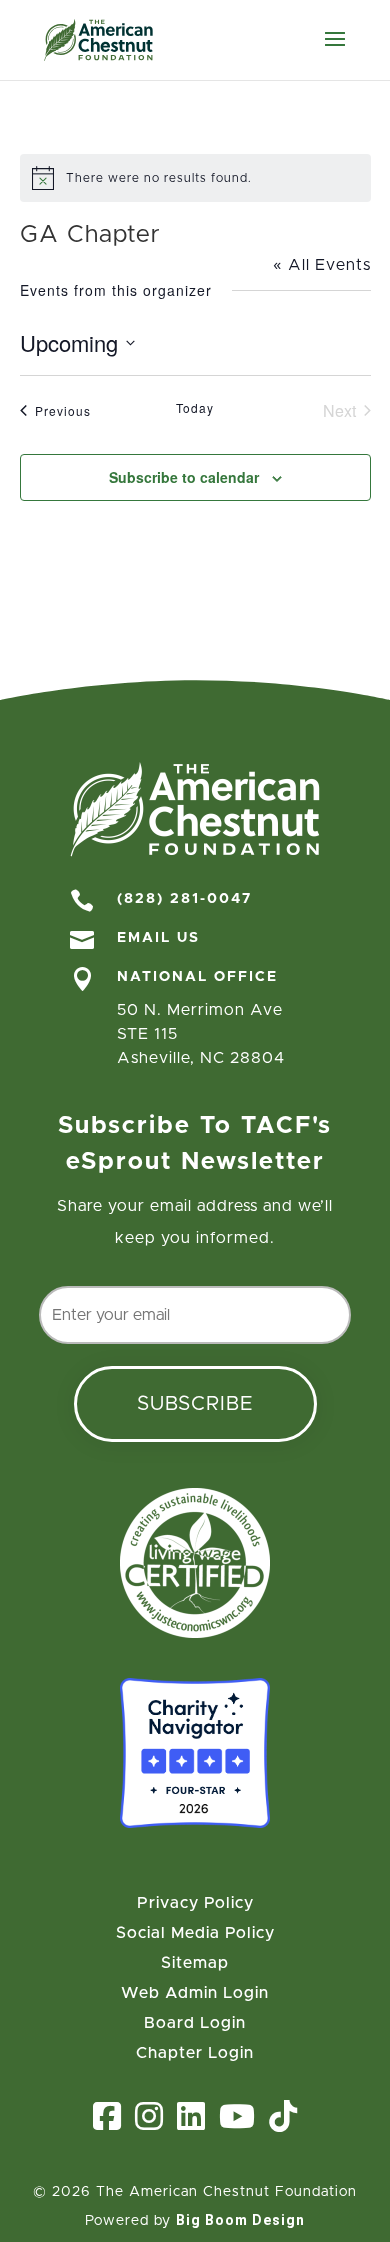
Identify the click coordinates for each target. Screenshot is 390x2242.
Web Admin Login (195, 1993)
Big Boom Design (240, 2220)
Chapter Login (195, 2053)
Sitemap (195, 1963)
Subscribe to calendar (184, 477)
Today (195, 408)
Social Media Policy (195, 1933)
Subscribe (195, 1404)
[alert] (195, 178)
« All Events (322, 265)
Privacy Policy (195, 1903)
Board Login (195, 2023)
